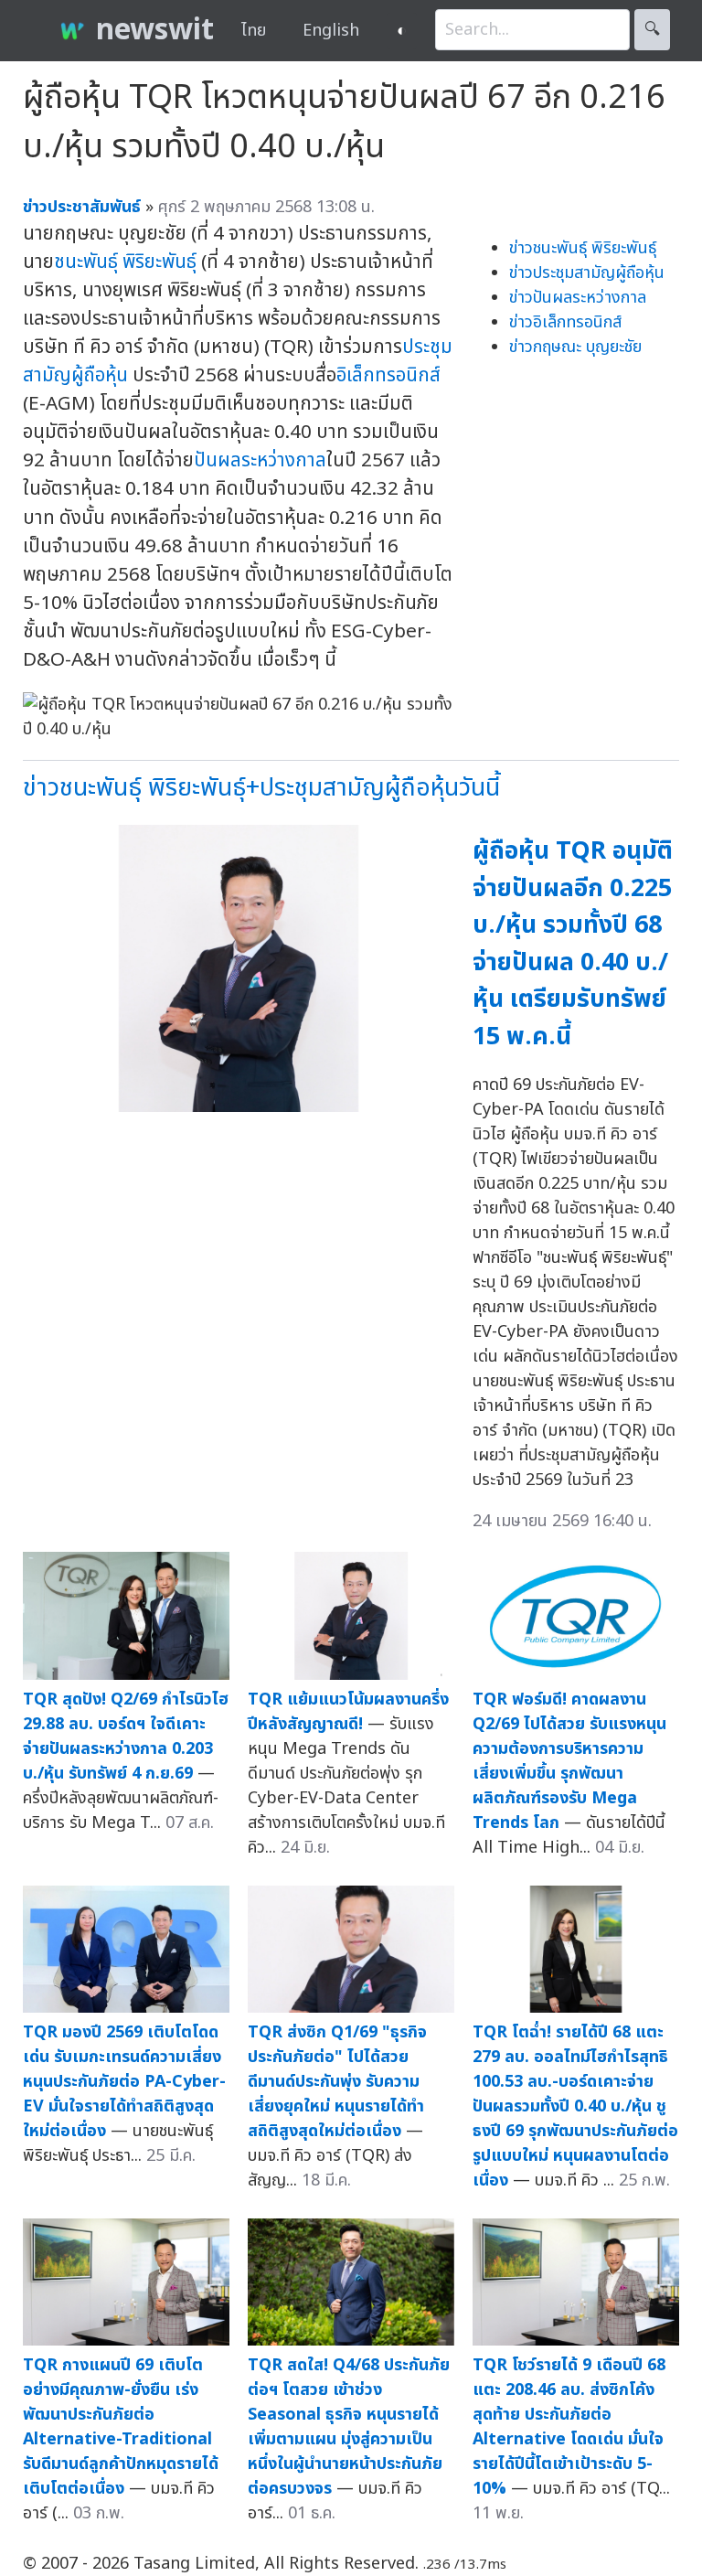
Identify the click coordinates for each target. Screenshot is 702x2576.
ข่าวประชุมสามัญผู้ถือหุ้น (587, 273)
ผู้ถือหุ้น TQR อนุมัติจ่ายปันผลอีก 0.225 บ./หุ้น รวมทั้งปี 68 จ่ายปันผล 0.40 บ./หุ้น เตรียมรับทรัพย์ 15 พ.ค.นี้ (573, 944)
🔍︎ (652, 30)
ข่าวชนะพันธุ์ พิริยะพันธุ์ (583, 248)
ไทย (254, 31)
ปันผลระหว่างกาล (260, 460)
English (331, 31)
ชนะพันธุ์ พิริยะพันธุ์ (125, 262)
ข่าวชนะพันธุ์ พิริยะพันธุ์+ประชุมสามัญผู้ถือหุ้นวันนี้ (261, 788)
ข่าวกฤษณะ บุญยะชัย (575, 347)
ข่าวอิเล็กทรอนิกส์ (565, 322)
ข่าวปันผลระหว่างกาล (578, 298)
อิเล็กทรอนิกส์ (388, 375)
